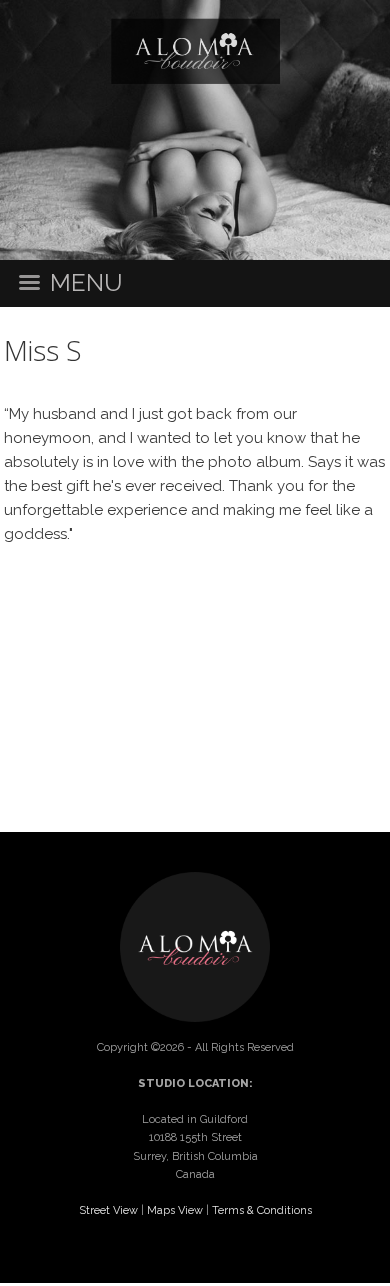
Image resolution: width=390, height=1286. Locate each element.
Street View (108, 1210)
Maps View (175, 1210)
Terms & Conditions (262, 1210)
